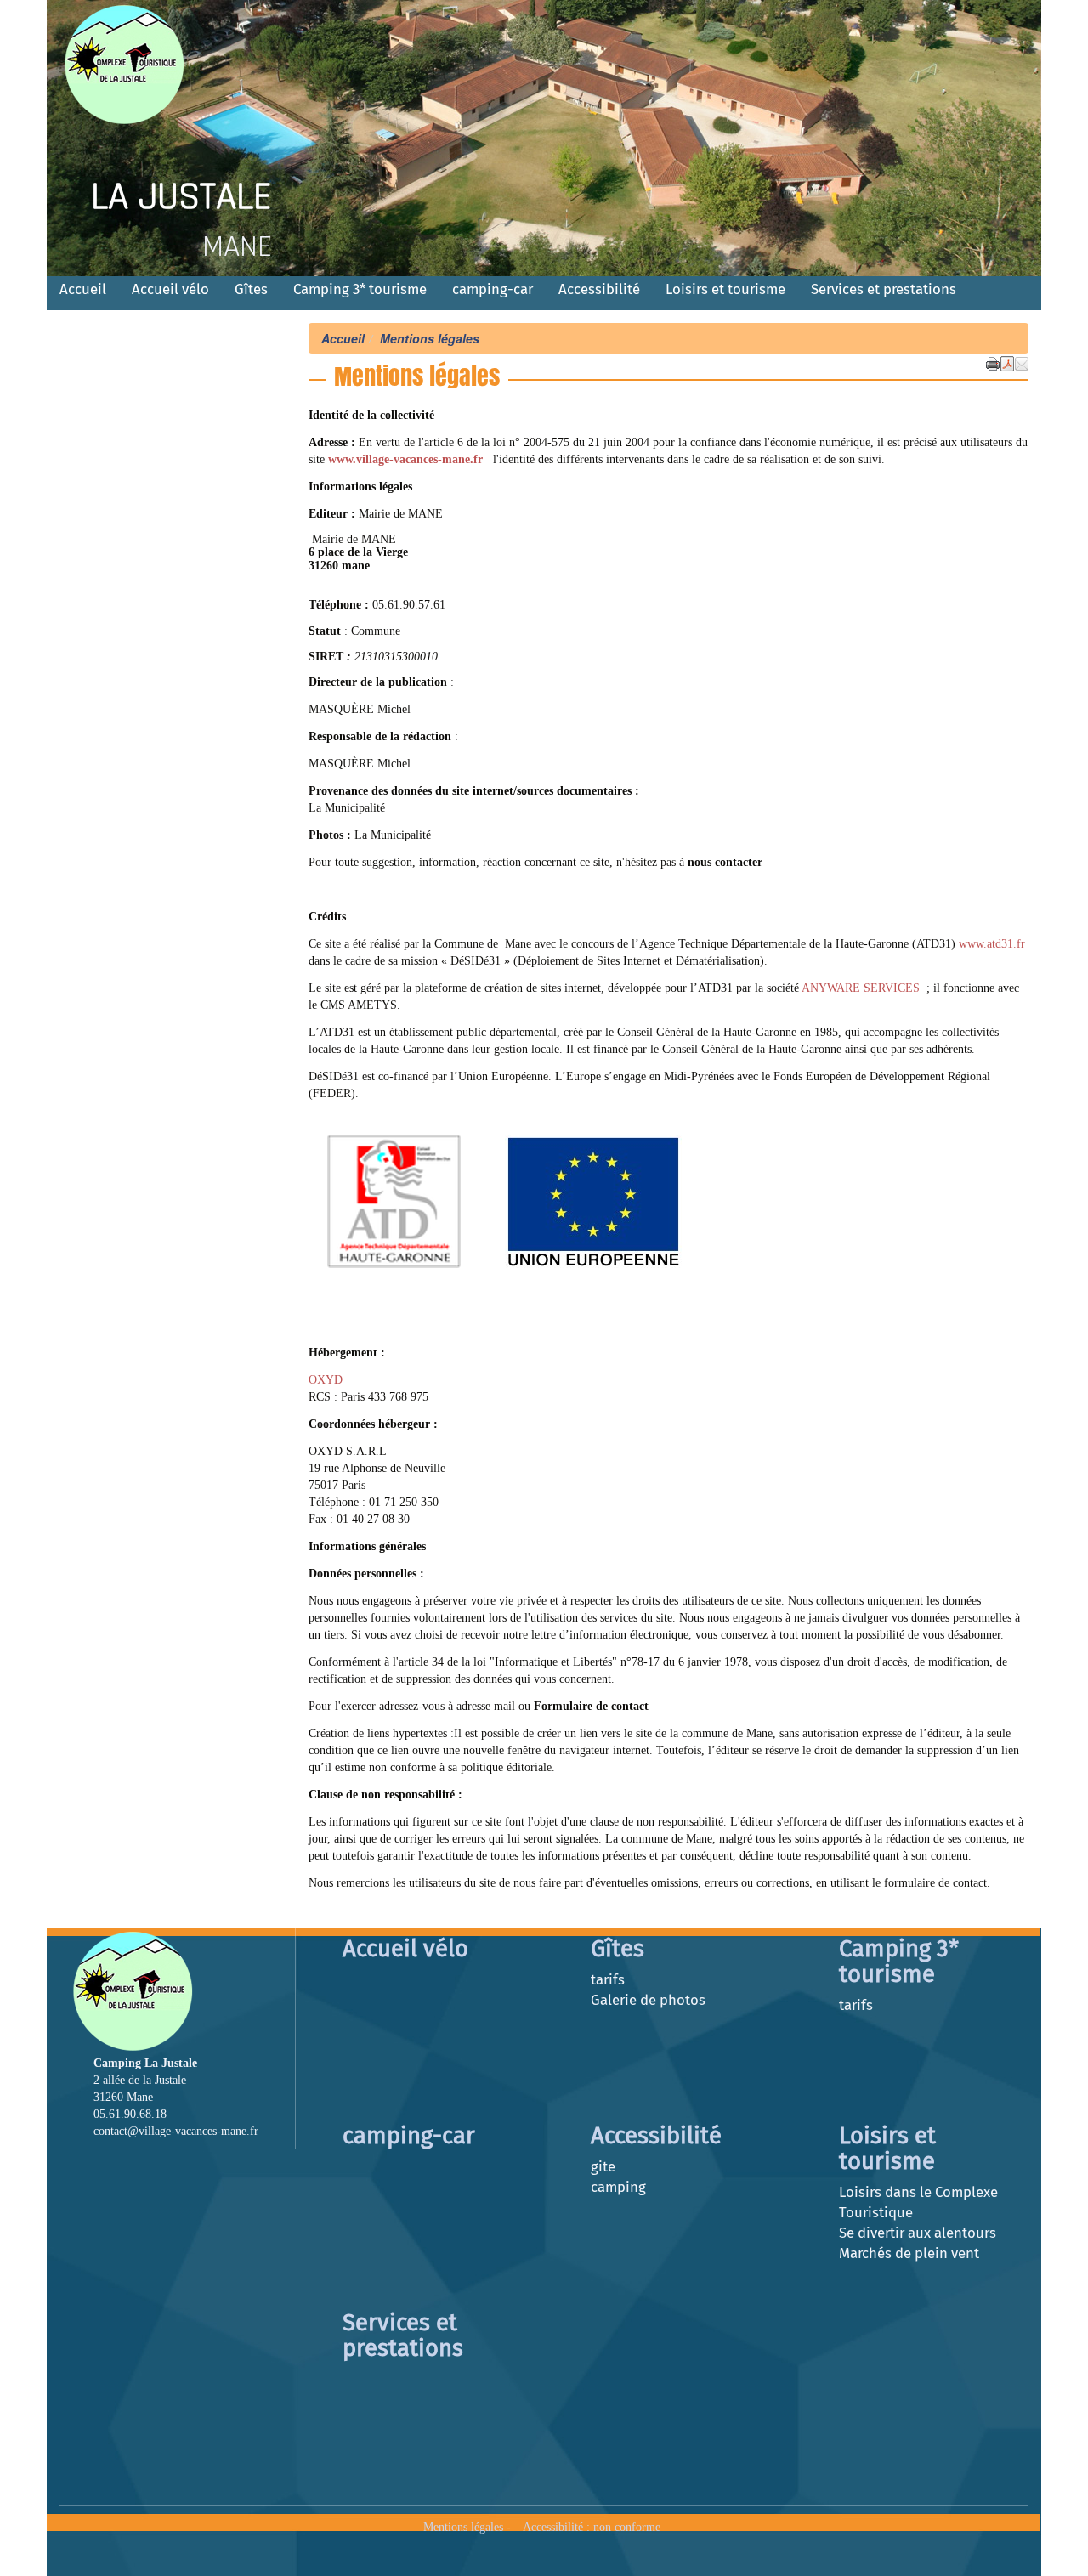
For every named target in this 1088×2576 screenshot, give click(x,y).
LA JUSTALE (181, 197)
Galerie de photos (648, 2000)
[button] (1022, 362)
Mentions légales (463, 2527)
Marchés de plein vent (909, 2253)
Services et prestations (884, 289)
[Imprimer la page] (993, 362)
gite (603, 2166)
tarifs (608, 1979)
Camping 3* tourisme (360, 289)
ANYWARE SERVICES (862, 988)
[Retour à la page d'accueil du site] (142, 64)
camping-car (493, 289)
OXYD (326, 1380)
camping (618, 2187)
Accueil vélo (170, 289)
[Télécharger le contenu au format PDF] (1007, 362)
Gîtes (251, 289)
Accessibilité (599, 289)
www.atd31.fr (992, 944)
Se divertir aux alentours (918, 2233)
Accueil (83, 289)
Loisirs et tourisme (725, 289)
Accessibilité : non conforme (592, 2527)
